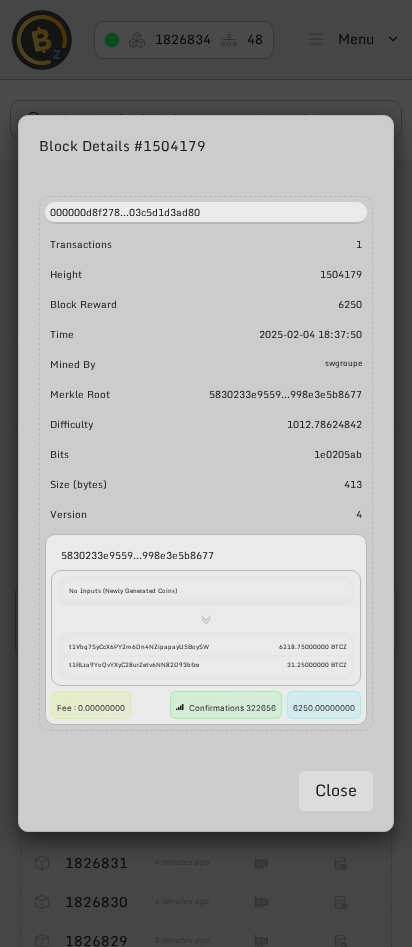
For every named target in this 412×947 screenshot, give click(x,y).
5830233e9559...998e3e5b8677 (137, 555)
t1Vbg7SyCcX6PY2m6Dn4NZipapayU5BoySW (139, 647)
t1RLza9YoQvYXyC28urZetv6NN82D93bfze (134, 665)
